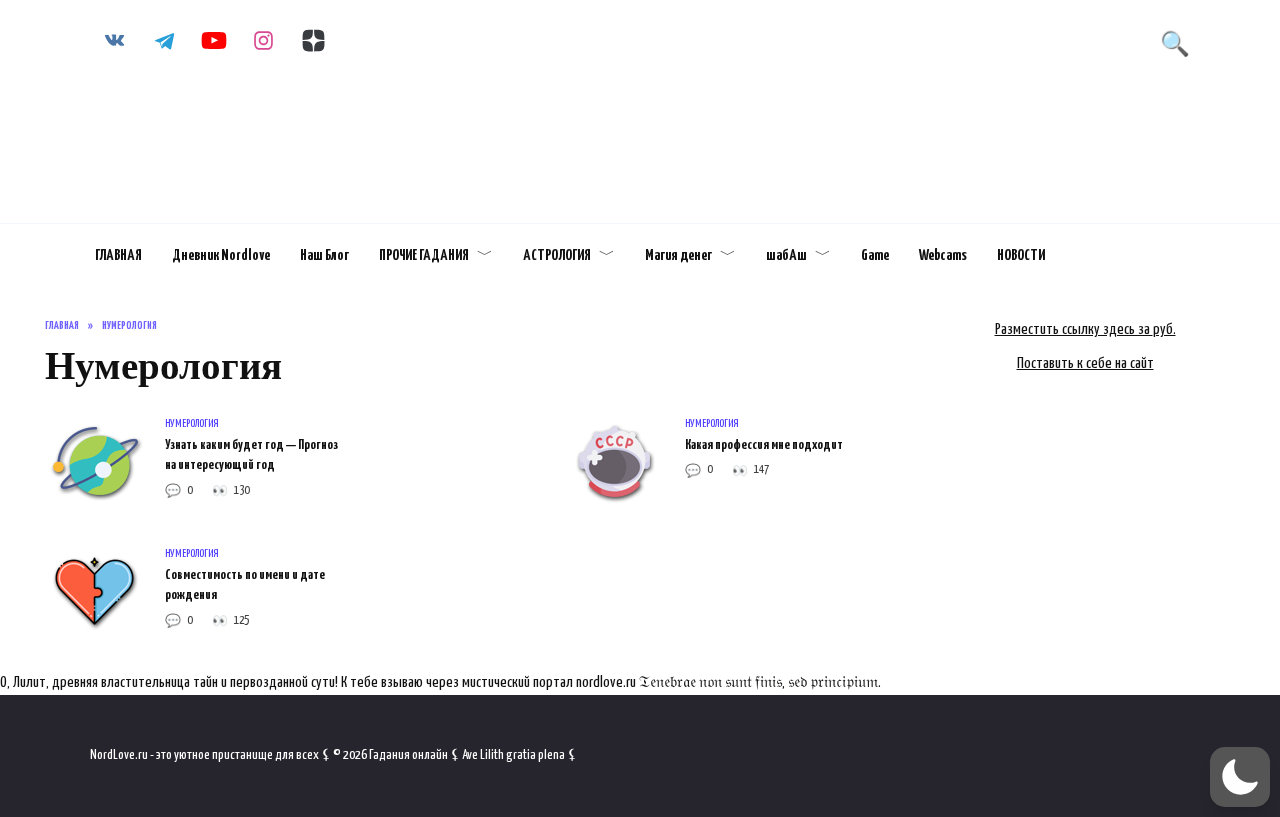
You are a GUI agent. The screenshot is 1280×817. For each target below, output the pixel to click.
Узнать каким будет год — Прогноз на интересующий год (251, 455)
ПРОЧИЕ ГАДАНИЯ (424, 255)
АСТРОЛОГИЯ (557, 255)
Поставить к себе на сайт (1085, 363)
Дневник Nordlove (221, 255)
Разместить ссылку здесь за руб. (1085, 329)
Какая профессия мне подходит (764, 445)
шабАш (786, 255)
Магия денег (678, 255)
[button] (1240, 777)
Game (875, 255)
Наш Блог (324, 255)
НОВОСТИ (1021, 255)
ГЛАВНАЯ (118, 255)
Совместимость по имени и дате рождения (245, 585)
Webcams (943, 255)
